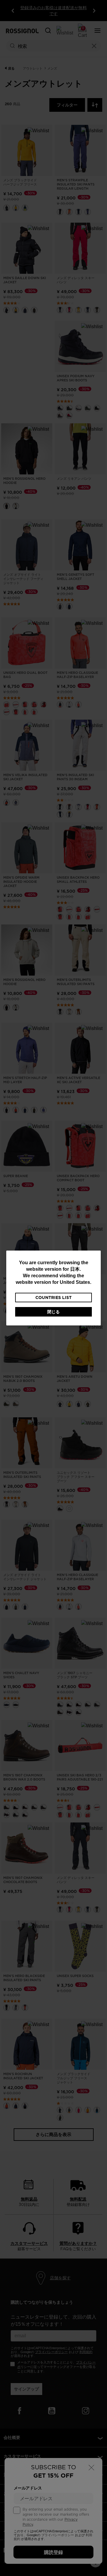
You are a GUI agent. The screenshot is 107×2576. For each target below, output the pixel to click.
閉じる (53, 1312)
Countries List (53, 1298)
